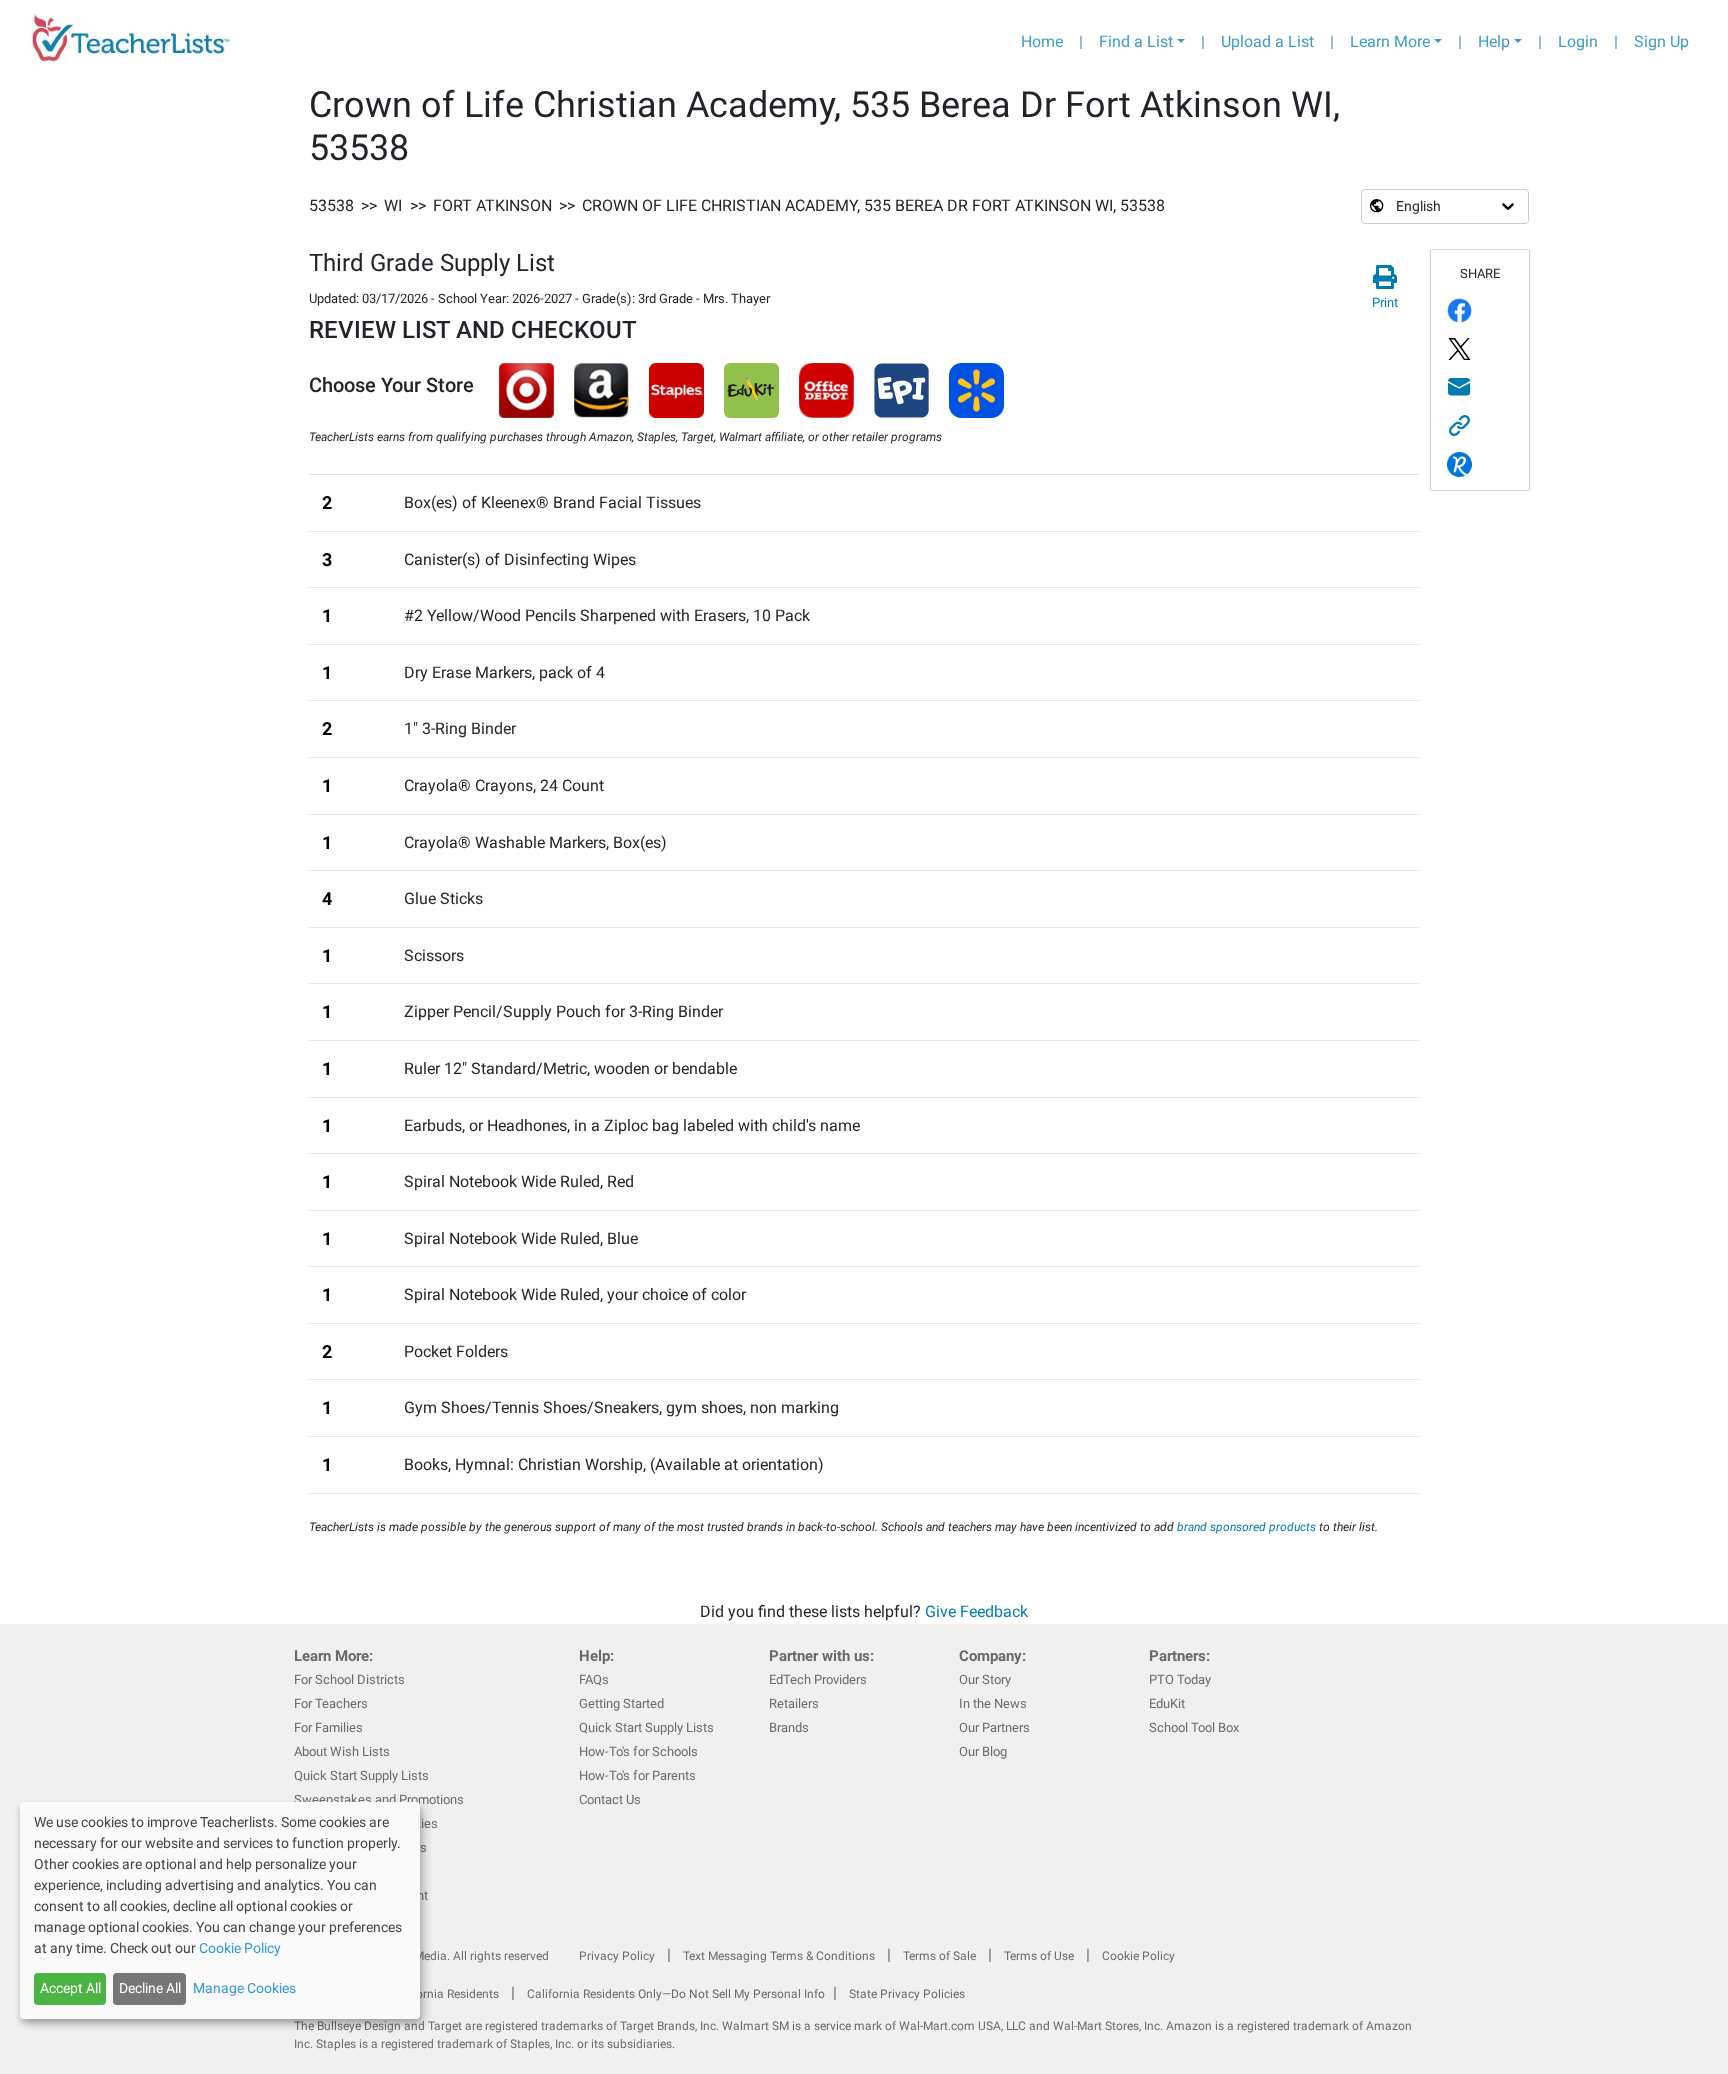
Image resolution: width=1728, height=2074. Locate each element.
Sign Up (1661, 41)
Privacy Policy (617, 1956)
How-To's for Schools (638, 1751)
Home (1042, 41)
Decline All (150, 1988)
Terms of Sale (939, 1956)
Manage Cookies (244, 1988)
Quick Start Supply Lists (361, 1775)
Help (1494, 41)
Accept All (70, 1988)
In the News (993, 1703)
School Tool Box (1194, 1727)
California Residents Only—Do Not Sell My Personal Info (676, 1994)
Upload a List (1267, 41)
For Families (328, 1727)
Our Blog (983, 1751)
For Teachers (331, 1703)
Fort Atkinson (492, 205)
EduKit (1167, 1703)
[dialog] (220, 1910)
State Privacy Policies (907, 1994)
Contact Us (610, 1799)
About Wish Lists (342, 1751)
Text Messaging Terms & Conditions (779, 1956)
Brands (789, 1727)
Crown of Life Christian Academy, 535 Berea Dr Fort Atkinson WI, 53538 (873, 205)
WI (393, 205)
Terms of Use (1039, 1956)
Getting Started (621, 1703)
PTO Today (1180, 1679)
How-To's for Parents (637, 1775)
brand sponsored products (1246, 1527)
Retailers (794, 1703)
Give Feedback (976, 1611)
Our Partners (994, 1727)
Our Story (985, 1679)
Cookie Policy (1138, 1956)
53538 (331, 205)
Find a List (1136, 41)
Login (1578, 41)
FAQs (594, 1679)
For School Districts (349, 1679)
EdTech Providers (818, 1679)
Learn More (1390, 41)
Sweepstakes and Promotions (379, 1799)
